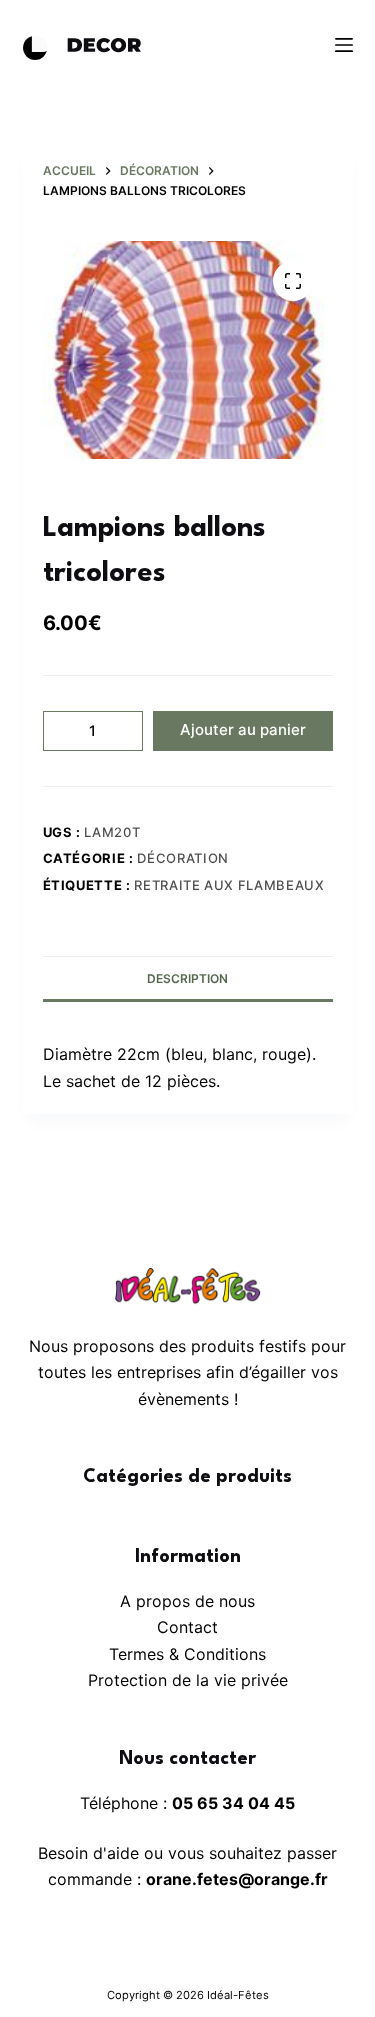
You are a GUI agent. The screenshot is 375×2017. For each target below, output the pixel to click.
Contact (187, 1627)
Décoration (183, 858)
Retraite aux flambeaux (229, 885)
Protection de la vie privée (188, 1680)
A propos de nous (187, 1601)
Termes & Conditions (187, 1654)
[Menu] (344, 45)
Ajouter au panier (243, 729)
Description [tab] (187, 978)
